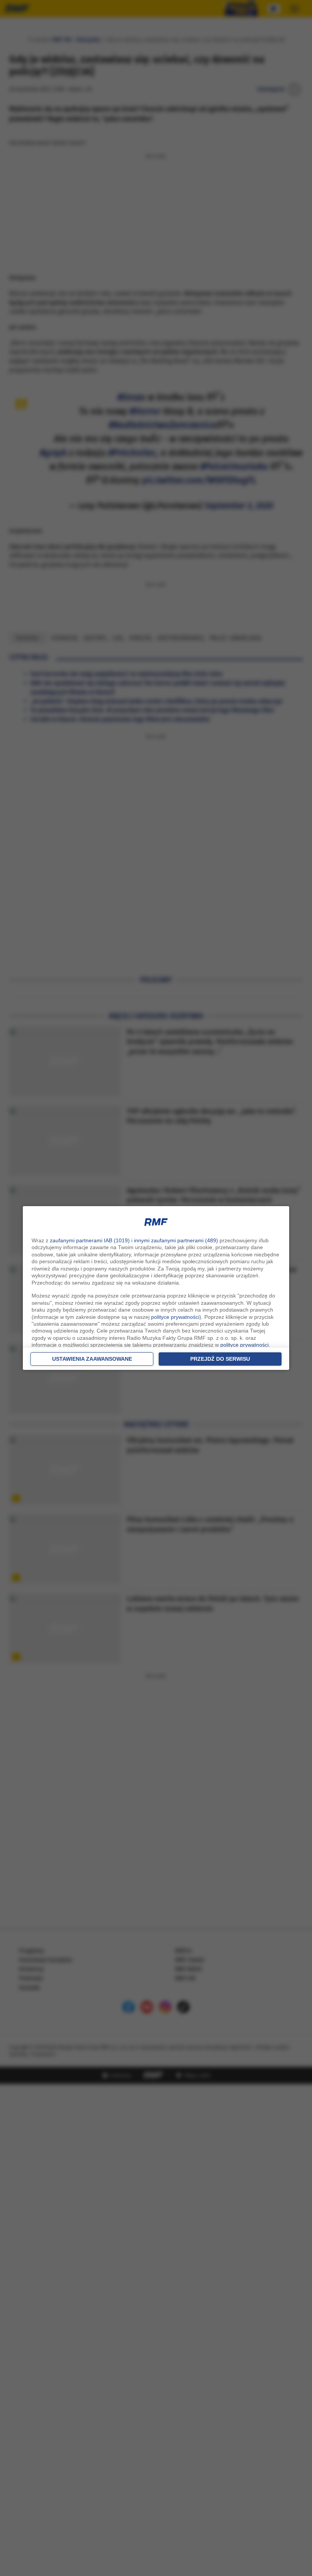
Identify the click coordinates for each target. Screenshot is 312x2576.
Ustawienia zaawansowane (92, 1359)
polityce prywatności (175, 1317)
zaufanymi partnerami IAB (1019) (90, 1240)
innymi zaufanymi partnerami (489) (176, 1240)
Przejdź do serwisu (220, 1359)
